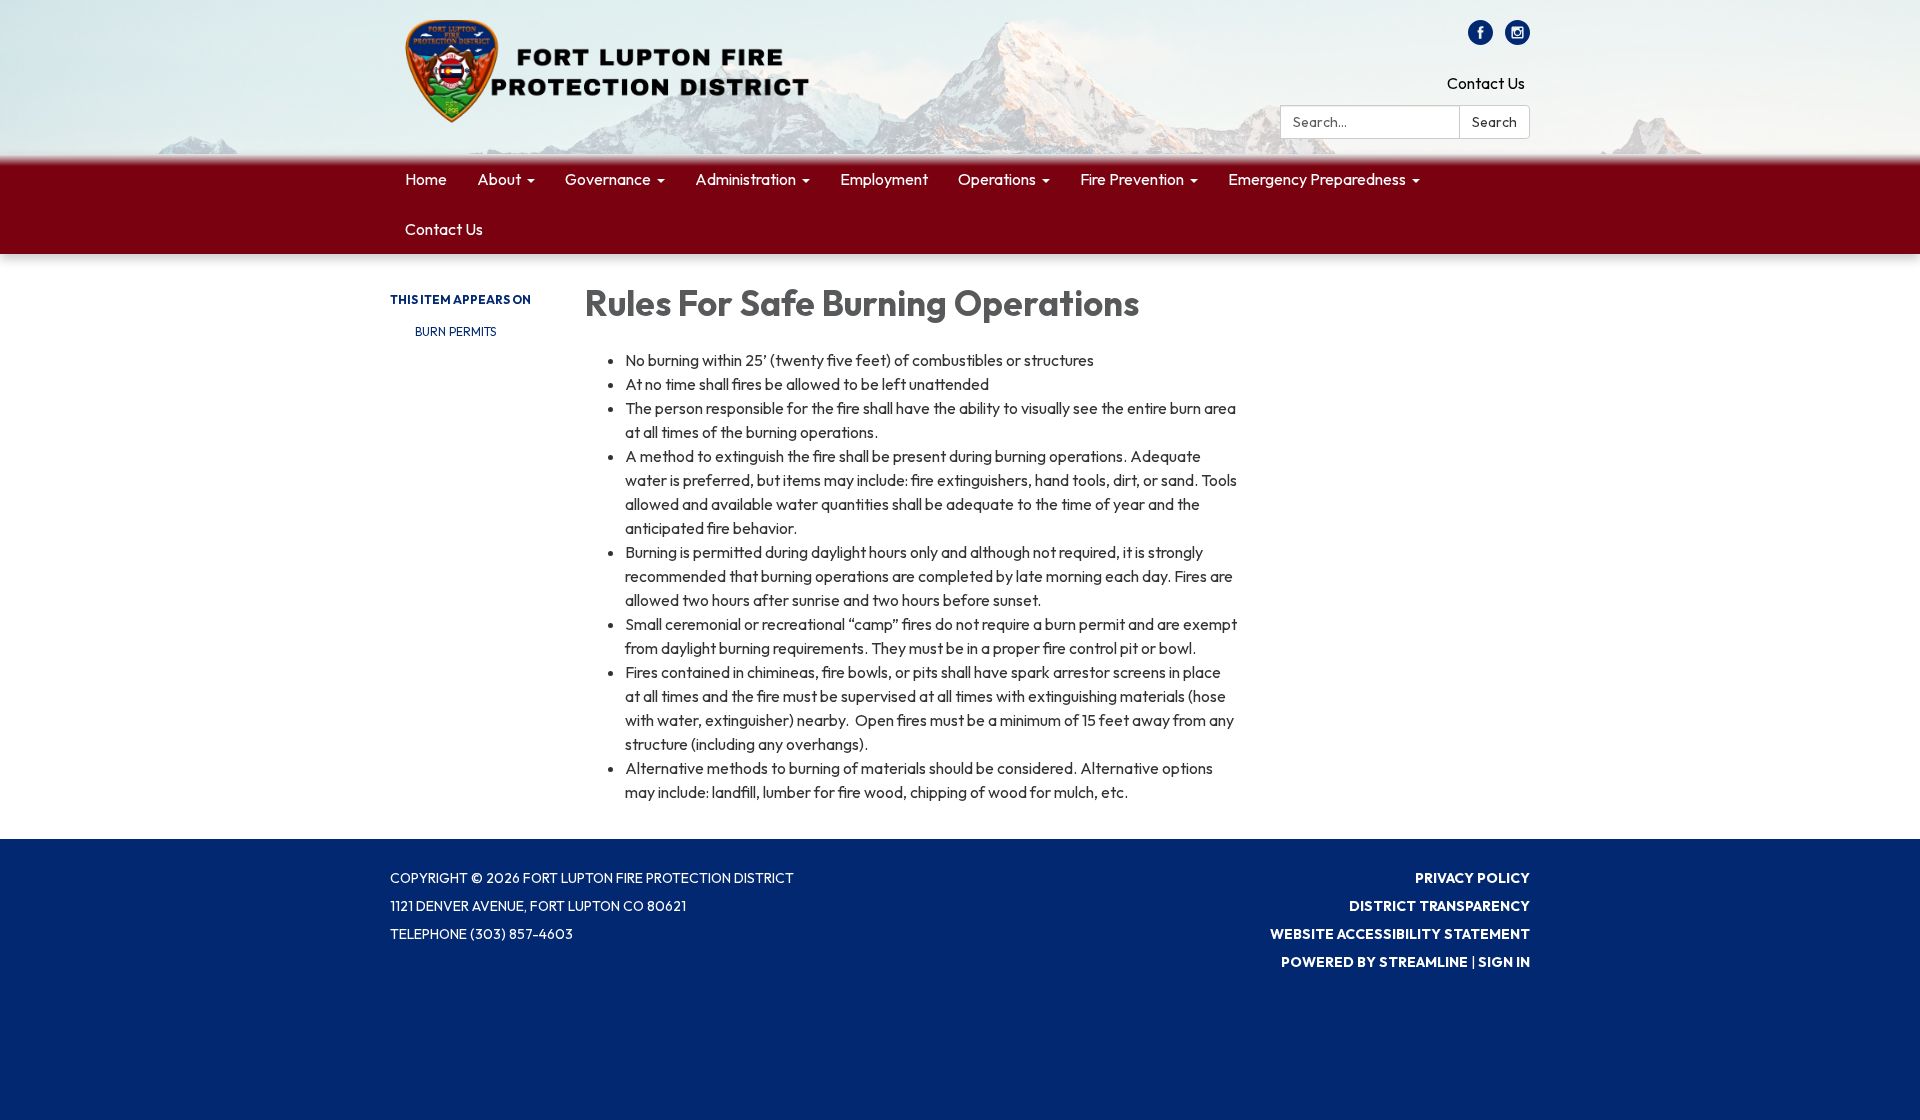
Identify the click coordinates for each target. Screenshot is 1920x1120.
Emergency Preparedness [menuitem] (1317, 179)
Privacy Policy (1472, 878)
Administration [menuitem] (745, 179)
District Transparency (1439, 906)
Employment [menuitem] (884, 179)
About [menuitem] (499, 179)
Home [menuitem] (426, 179)
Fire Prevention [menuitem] (1132, 179)
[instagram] (1517, 39)
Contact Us (1486, 83)
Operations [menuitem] (997, 179)
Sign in (1504, 962)
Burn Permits (455, 331)
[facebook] (1480, 39)
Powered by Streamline (1374, 962)
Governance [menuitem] (608, 179)
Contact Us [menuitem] (444, 229)
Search (1494, 122)
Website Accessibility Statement (1400, 934)
